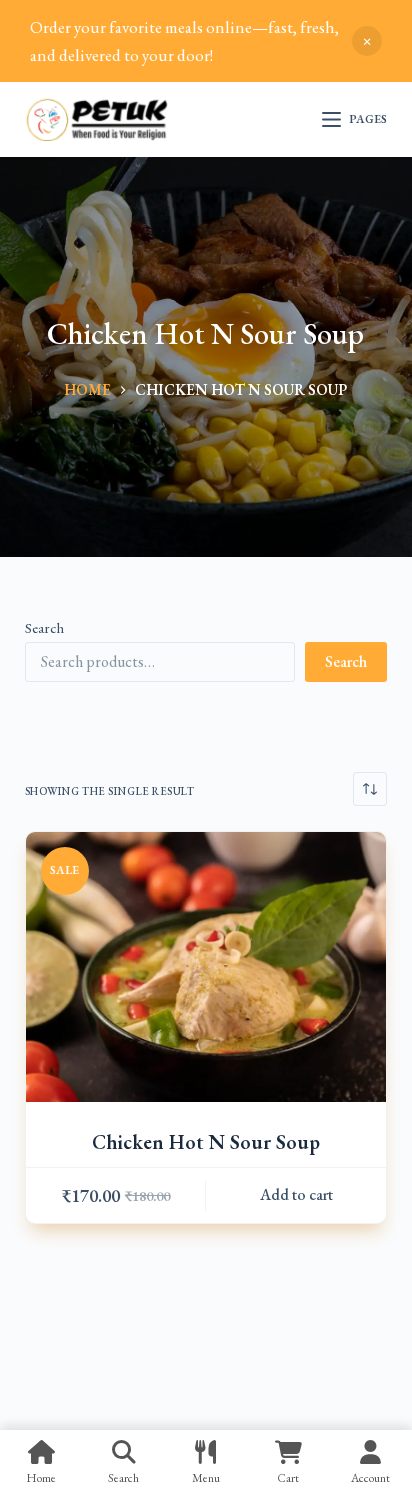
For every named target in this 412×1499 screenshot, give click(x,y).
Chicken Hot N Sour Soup (206, 1142)
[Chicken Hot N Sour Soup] (206, 967)
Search (44, 627)
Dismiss (367, 41)
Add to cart (296, 1194)
